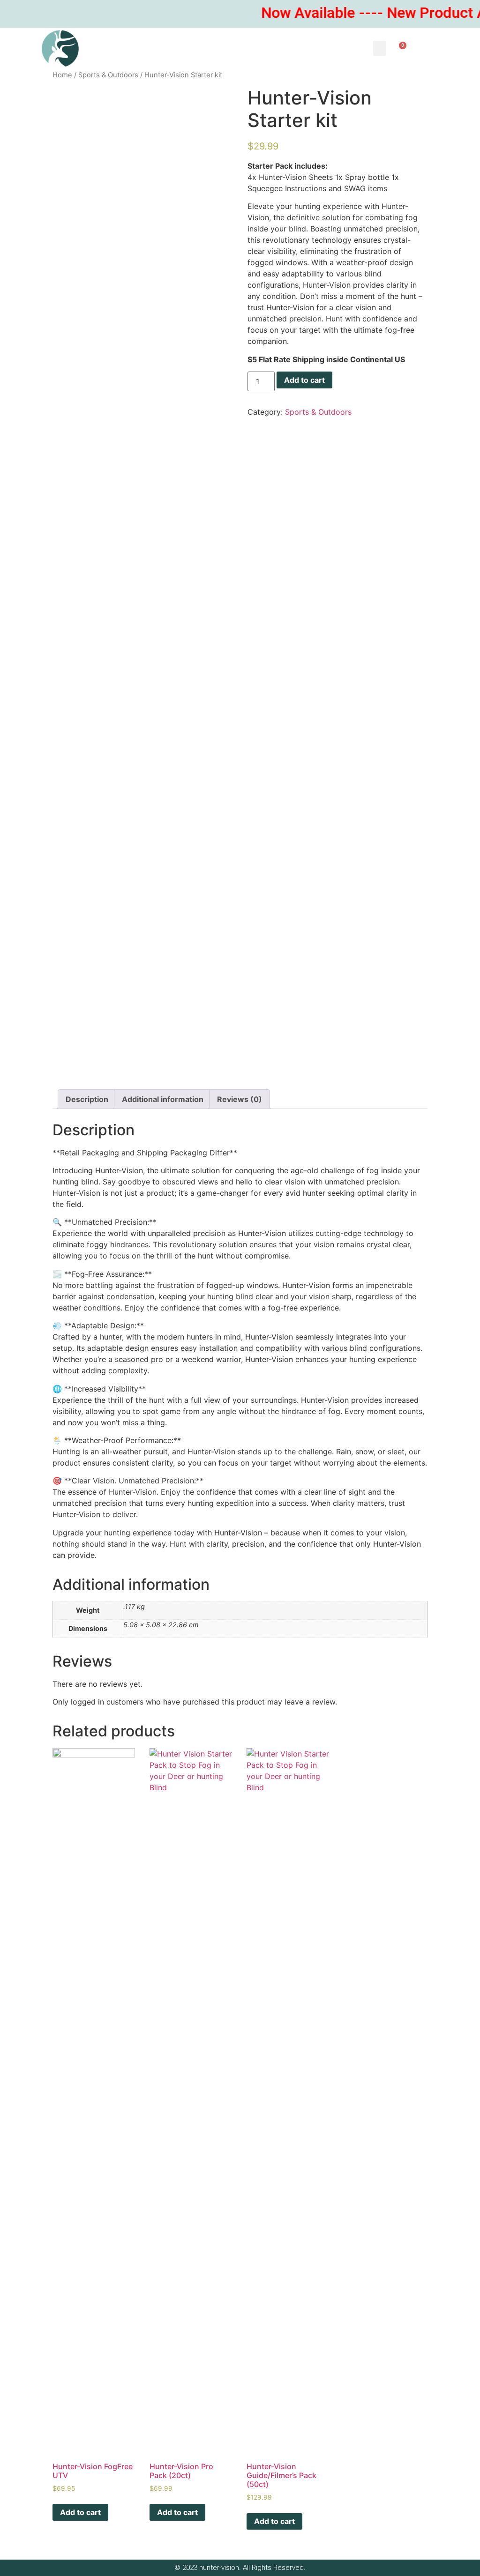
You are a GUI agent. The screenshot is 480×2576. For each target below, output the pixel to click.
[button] (380, 48)
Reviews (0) (240, 1099)
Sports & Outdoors (108, 75)
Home (62, 75)
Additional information (163, 1099)
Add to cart (304, 380)
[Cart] (400, 48)
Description (87, 1099)
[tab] (87, 1099)
